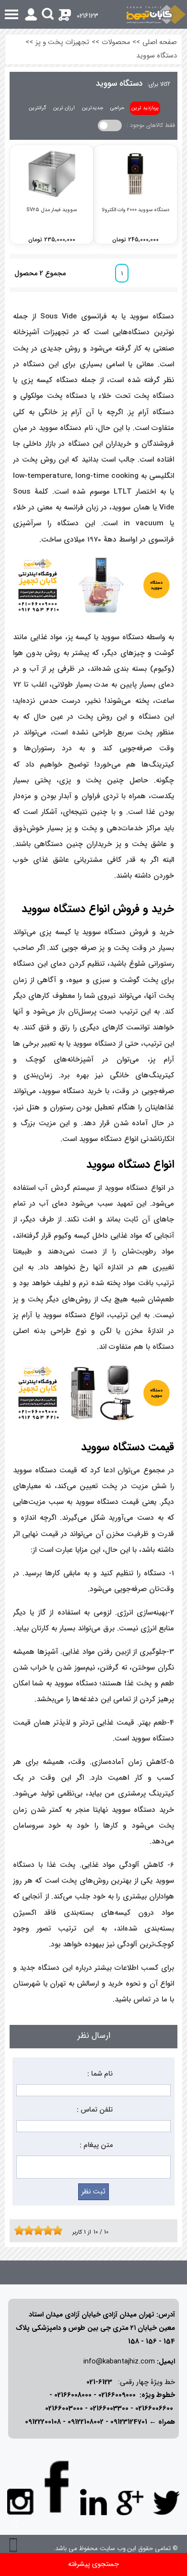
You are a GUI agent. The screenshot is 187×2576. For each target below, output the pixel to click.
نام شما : (100, 2074)
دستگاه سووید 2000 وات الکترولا (135, 210)
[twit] (166, 2502)
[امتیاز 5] (36, 2230)
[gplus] (130, 2502)
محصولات (116, 42)
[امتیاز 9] (55, 2230)
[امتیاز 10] (60, 2230)
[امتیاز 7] (46, 2230)
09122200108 (43, 2422)
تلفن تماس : (95, 2110)
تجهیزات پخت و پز (62, 42)
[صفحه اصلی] (156, 14)
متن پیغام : (96, 2145)
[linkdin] (93, 2502)
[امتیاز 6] (41, 2230)
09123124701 (129, 2422)
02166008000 (73, 2395)
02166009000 (117, 2395)
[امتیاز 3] (26, 2230)
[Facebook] (57, 2487)
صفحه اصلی (160, 42)
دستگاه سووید (157, 56)
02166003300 (109, 2409)
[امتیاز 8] (50, 2230)
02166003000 (64, 2409)
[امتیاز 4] (31, 2230)
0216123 (88, 16)
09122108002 (86, 2422)
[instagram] (21, 2501)
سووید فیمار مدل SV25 (52, 210)
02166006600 (154, 2409)
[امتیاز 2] (22, 2230)
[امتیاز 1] (17, 2230)
